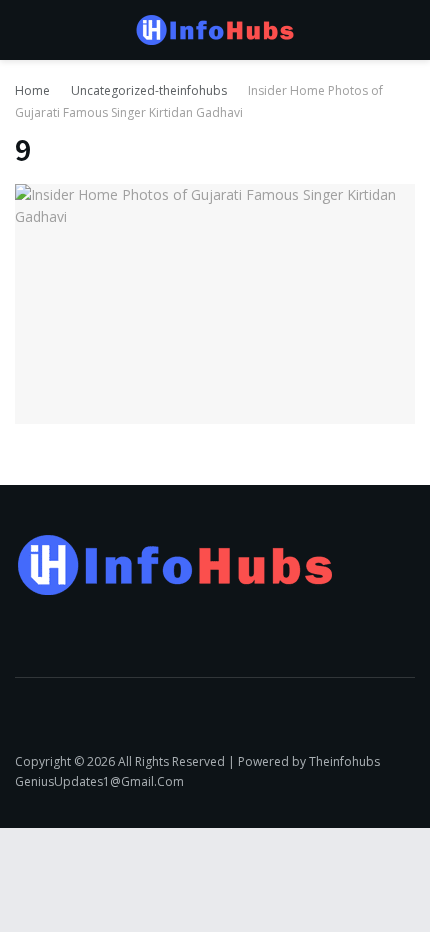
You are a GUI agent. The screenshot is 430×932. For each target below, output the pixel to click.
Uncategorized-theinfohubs (149, 90)
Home (32, 90)
